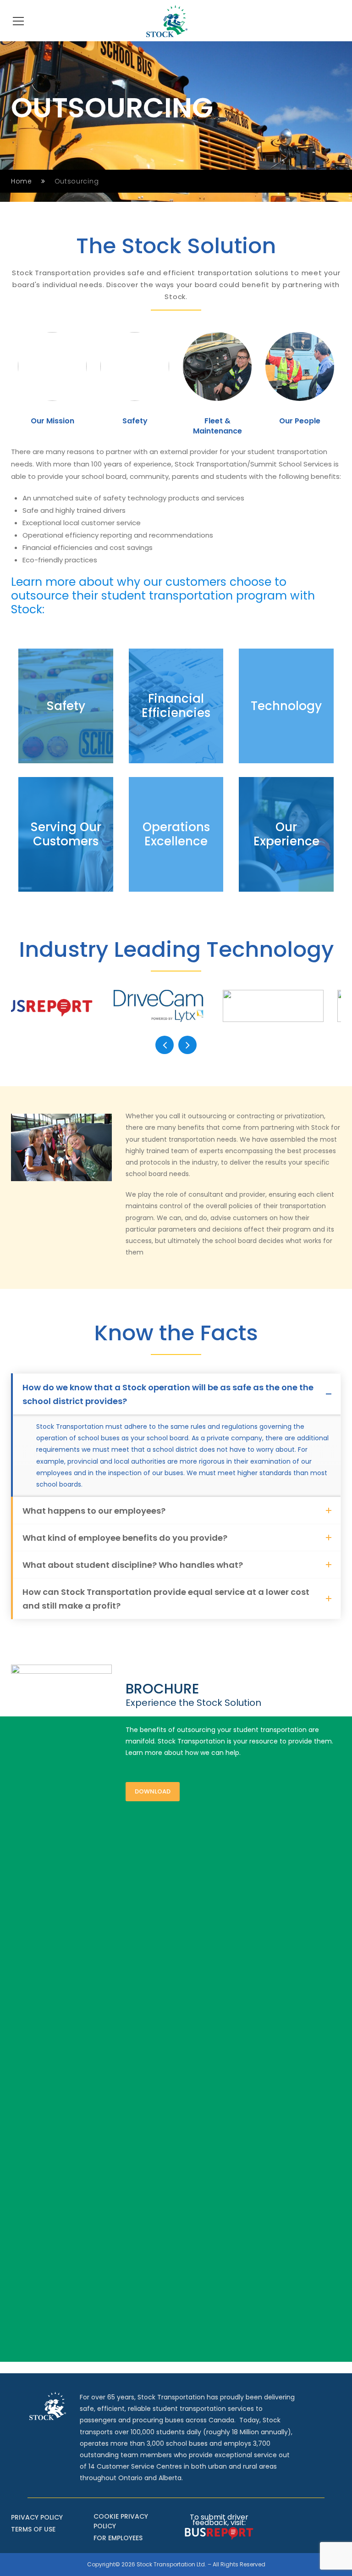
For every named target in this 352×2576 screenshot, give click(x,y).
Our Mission (52, 421)
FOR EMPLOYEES (118, 2538)
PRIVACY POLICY (37, 2517)
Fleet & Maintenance (217, 426)
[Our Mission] (52, 366)
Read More (66, 729)
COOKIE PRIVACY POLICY (121, 2521)
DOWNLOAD (153, 1791)
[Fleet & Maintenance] (217, 366)
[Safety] (135, 366)
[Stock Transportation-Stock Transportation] (167, 21)
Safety (135, 421)
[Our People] (300, 366)
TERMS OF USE (33, 2529)
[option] (52, 387)
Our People (300, 421)
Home (22, 181)
